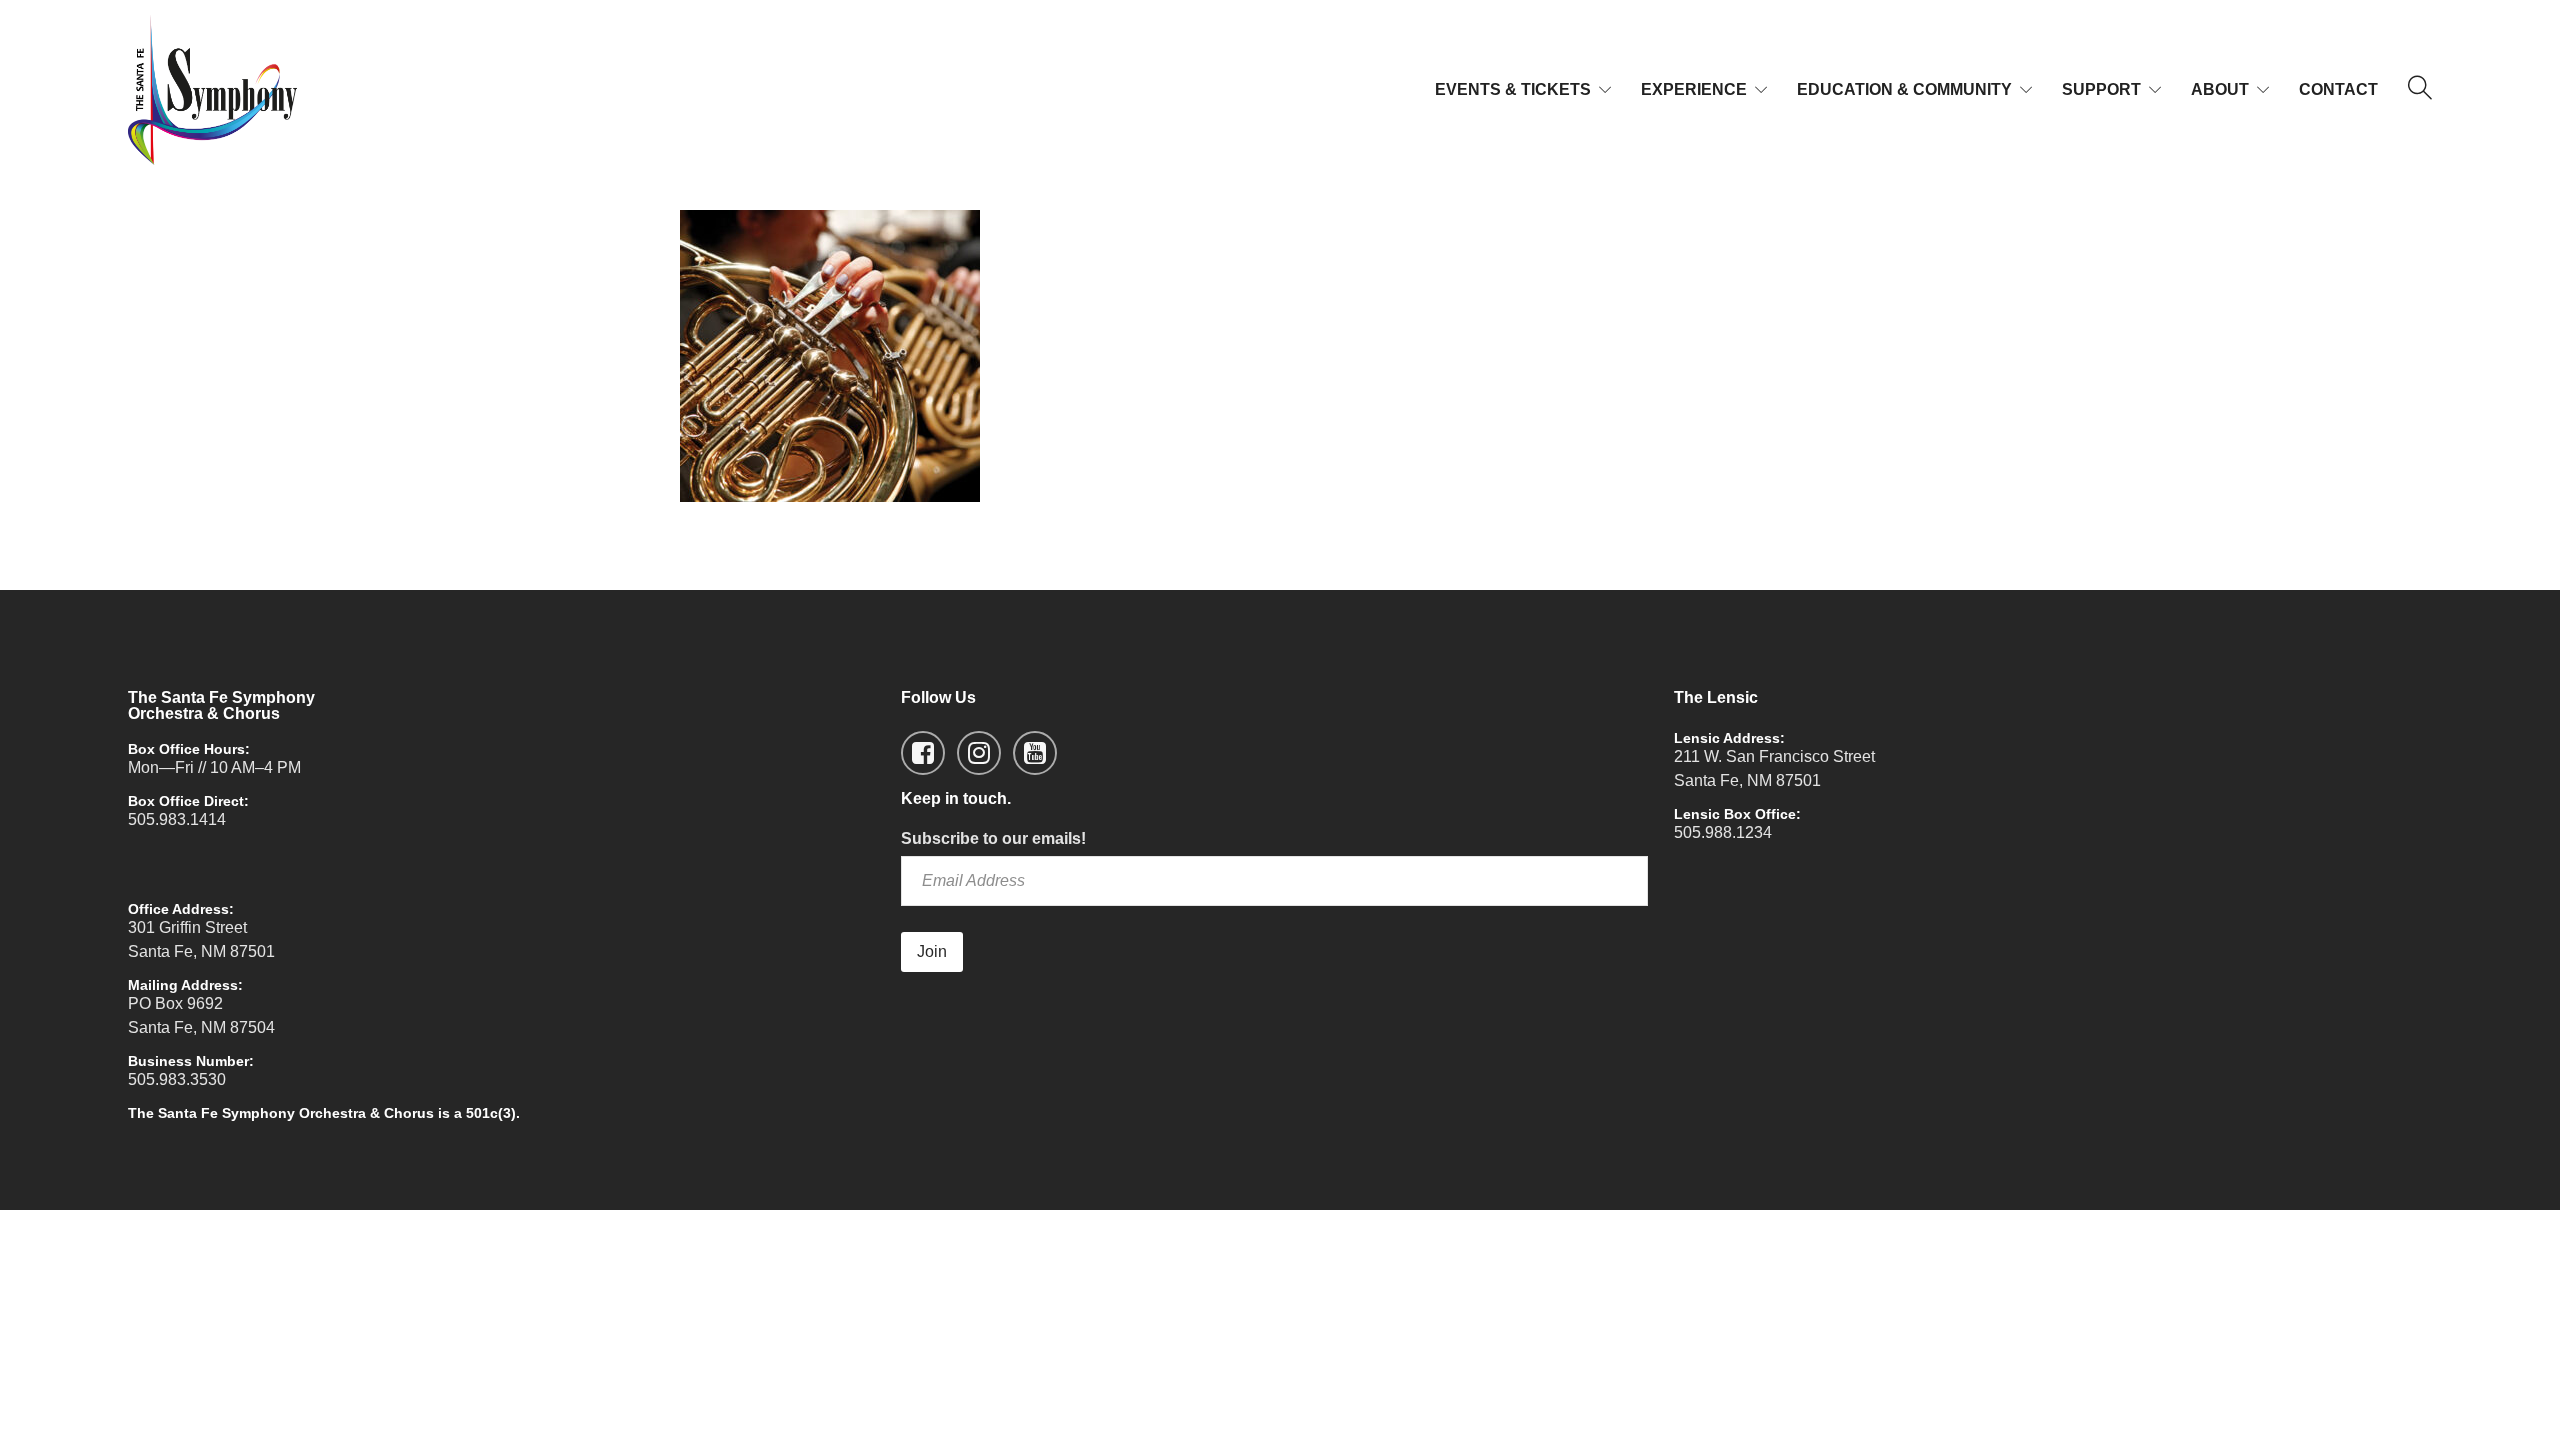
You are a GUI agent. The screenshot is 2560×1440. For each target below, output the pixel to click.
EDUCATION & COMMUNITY (1904, 89)
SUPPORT (2101, 89)
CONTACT (2338, 89)
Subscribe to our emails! (993, 838)
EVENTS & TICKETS (1513, 89)
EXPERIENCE (1694, 89)
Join (932, 951)
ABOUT (2220, 89)
